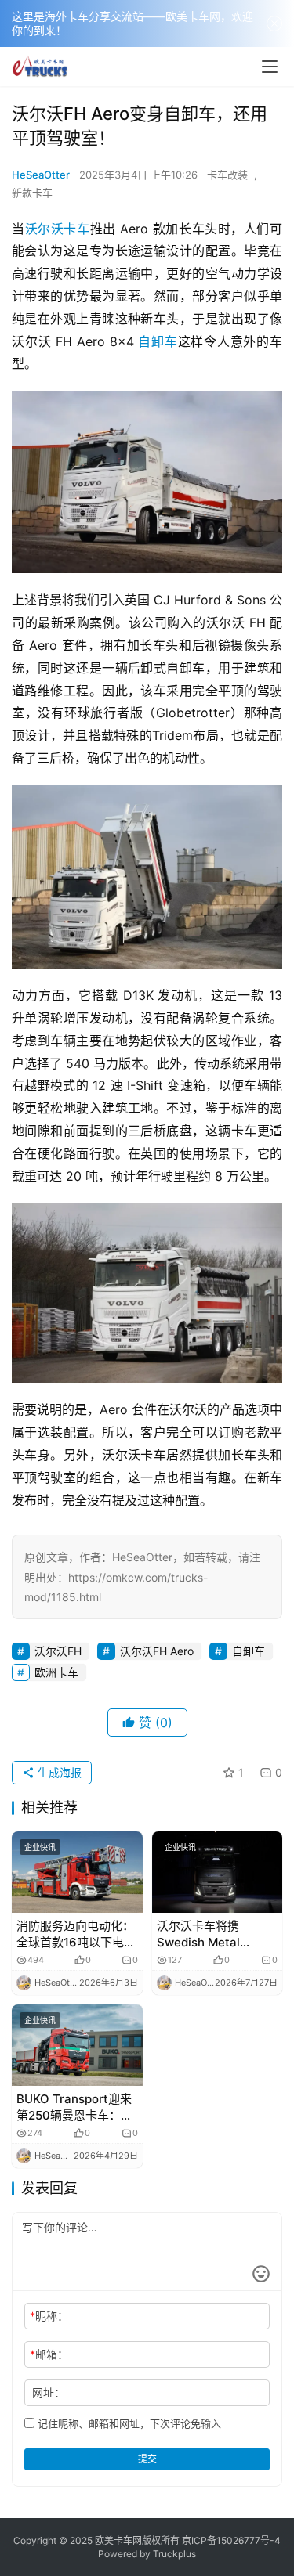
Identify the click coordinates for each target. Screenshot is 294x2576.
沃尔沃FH (58, 1651)
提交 (147, 2459)
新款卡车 (32, 193)
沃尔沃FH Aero (157, 1651)
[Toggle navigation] (270, 67)
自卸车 (158, 341)
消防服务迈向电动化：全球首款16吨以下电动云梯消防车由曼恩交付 (76, 1934)
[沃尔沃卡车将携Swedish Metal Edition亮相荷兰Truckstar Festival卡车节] (218, 1872)
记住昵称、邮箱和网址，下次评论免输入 (128, 2423)
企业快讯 (40, 1847)
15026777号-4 (249, 2540)
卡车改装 (227, 175)
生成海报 (58, 1772)
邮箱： (49, 2354)
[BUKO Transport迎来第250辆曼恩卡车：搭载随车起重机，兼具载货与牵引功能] (77, 2045)
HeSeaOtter (41, 175)
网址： (49, 2392)
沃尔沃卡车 (58, 229)
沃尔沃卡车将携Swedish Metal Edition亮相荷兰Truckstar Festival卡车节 (214, 1934)
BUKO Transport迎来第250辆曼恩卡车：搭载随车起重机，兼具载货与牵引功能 (75, 2107)
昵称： (49, 2316)
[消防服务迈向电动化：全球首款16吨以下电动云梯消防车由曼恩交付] (77, 1872)
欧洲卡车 (56, 1672)
